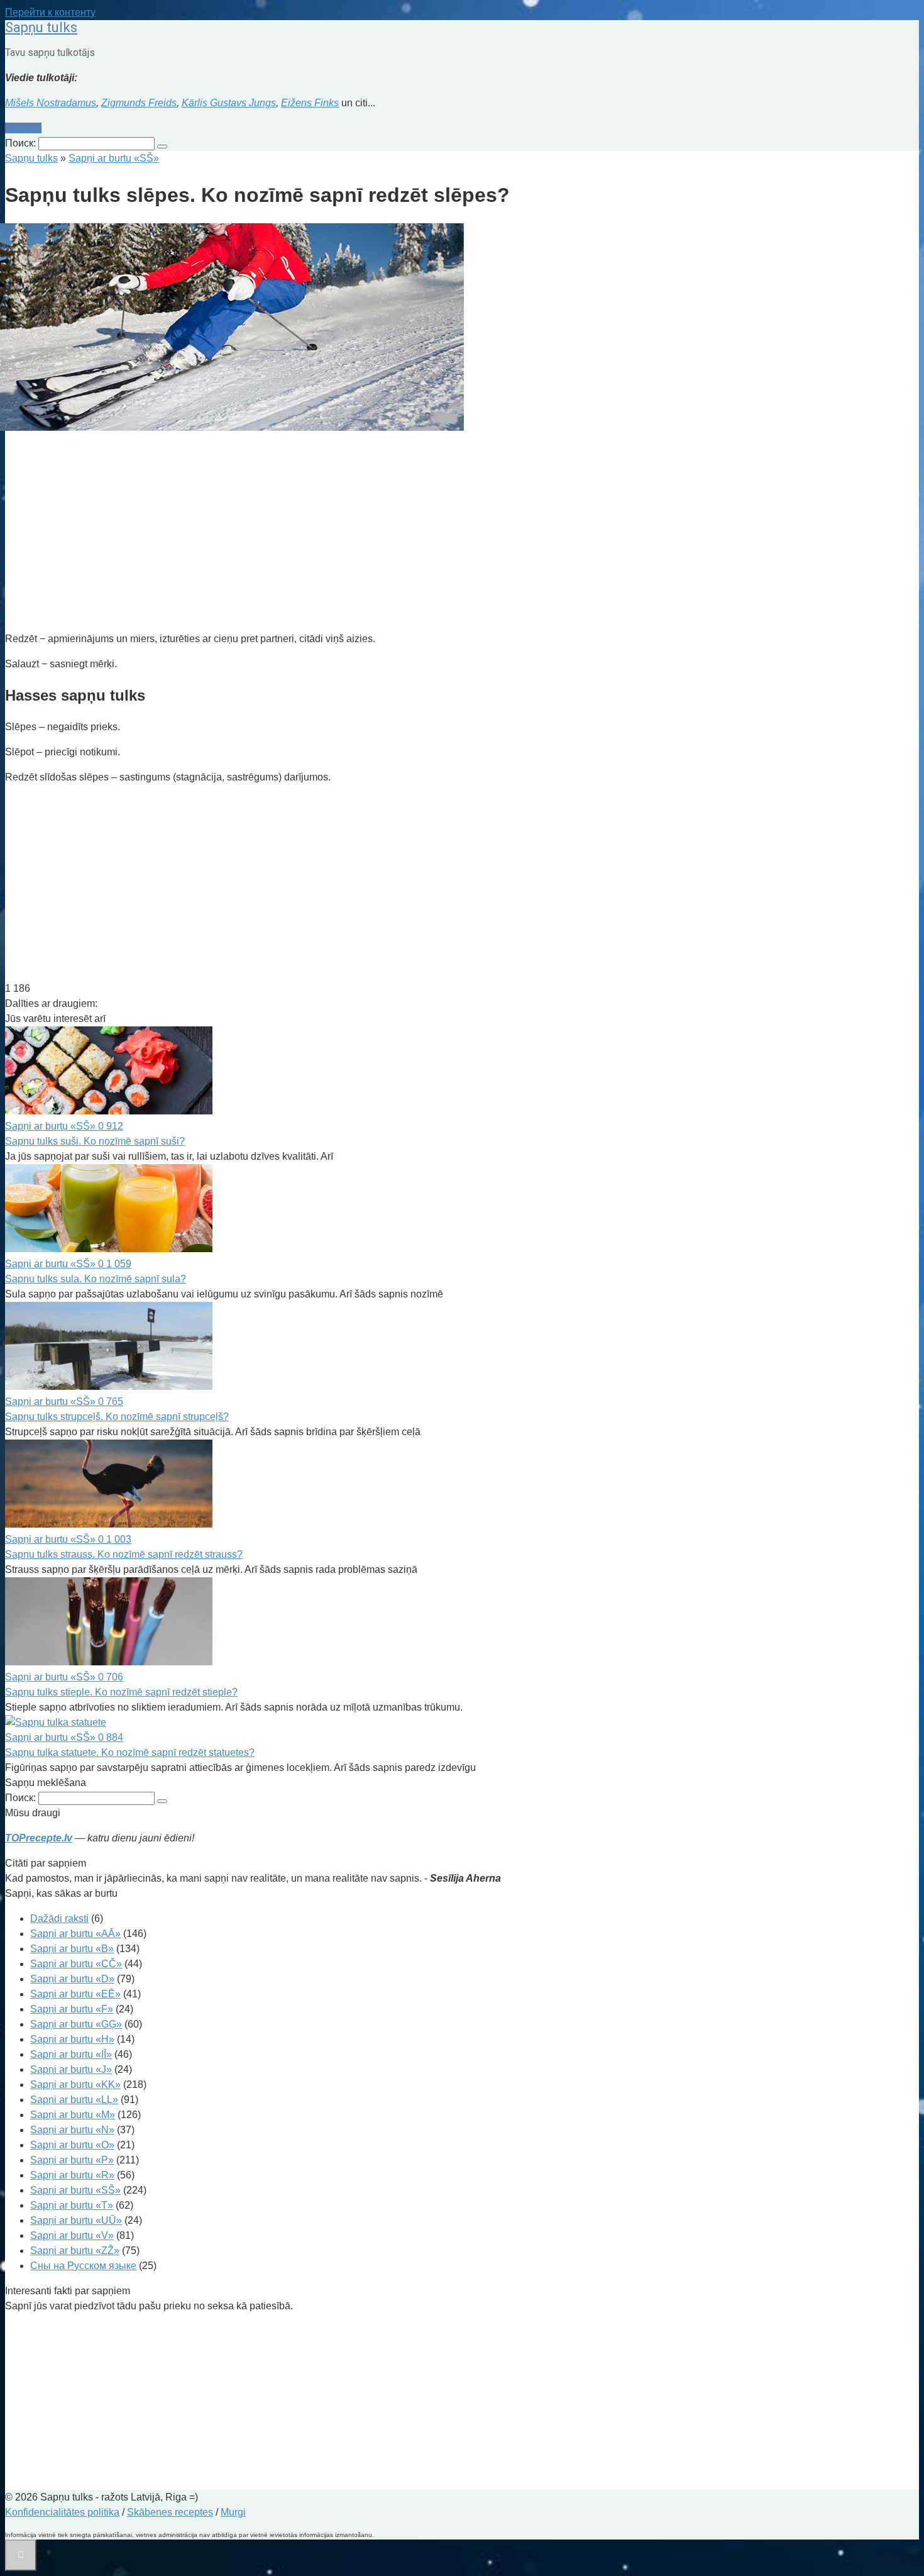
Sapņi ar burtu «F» (72, 2009)
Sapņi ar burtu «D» (72, 1979)
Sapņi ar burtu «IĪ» (71, 2054)
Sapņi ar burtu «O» (72, 2145)
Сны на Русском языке (83, 2266)
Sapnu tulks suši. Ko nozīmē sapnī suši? (95, 1141)
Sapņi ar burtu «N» (72, 2130)
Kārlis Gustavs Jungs (229, 103)
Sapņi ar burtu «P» (72, 2160)
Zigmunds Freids (139, 103)
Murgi (233, 2512)
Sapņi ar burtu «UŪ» (76, 2220)
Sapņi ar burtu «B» (72, 1949)
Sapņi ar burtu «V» (72, 2235)
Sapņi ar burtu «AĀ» (75, 1934)
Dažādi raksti (59, 1918)
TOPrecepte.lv (39, 1838)
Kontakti (23, 128)
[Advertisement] (382, 533)
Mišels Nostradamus (51, 103)
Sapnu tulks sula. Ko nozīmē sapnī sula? (96, 1279)
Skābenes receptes (170, 2512)
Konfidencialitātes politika (62, 2512)
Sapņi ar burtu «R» (72, 2175)
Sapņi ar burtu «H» (72, 2039)
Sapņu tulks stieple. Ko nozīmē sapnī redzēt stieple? (121, 1692)
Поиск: (22, 143)
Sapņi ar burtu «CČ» (76, 1964)
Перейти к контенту (50, 12)
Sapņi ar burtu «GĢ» (76, 2024)
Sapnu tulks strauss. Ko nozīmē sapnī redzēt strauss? (124, 1554)
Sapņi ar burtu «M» (73, 2115)
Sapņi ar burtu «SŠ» (75, 2190)
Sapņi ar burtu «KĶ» (75, 2085)
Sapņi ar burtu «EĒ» (75, 1994)
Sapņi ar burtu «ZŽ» (75, 2251)
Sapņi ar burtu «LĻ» (74, 2100)
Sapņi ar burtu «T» (72, 2205)
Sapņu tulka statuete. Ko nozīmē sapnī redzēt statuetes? (130, 1752)
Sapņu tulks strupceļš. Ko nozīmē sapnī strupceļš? (117, 1417)
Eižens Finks (310, 103)
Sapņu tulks (41, 27)
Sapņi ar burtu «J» (71, 2069)
